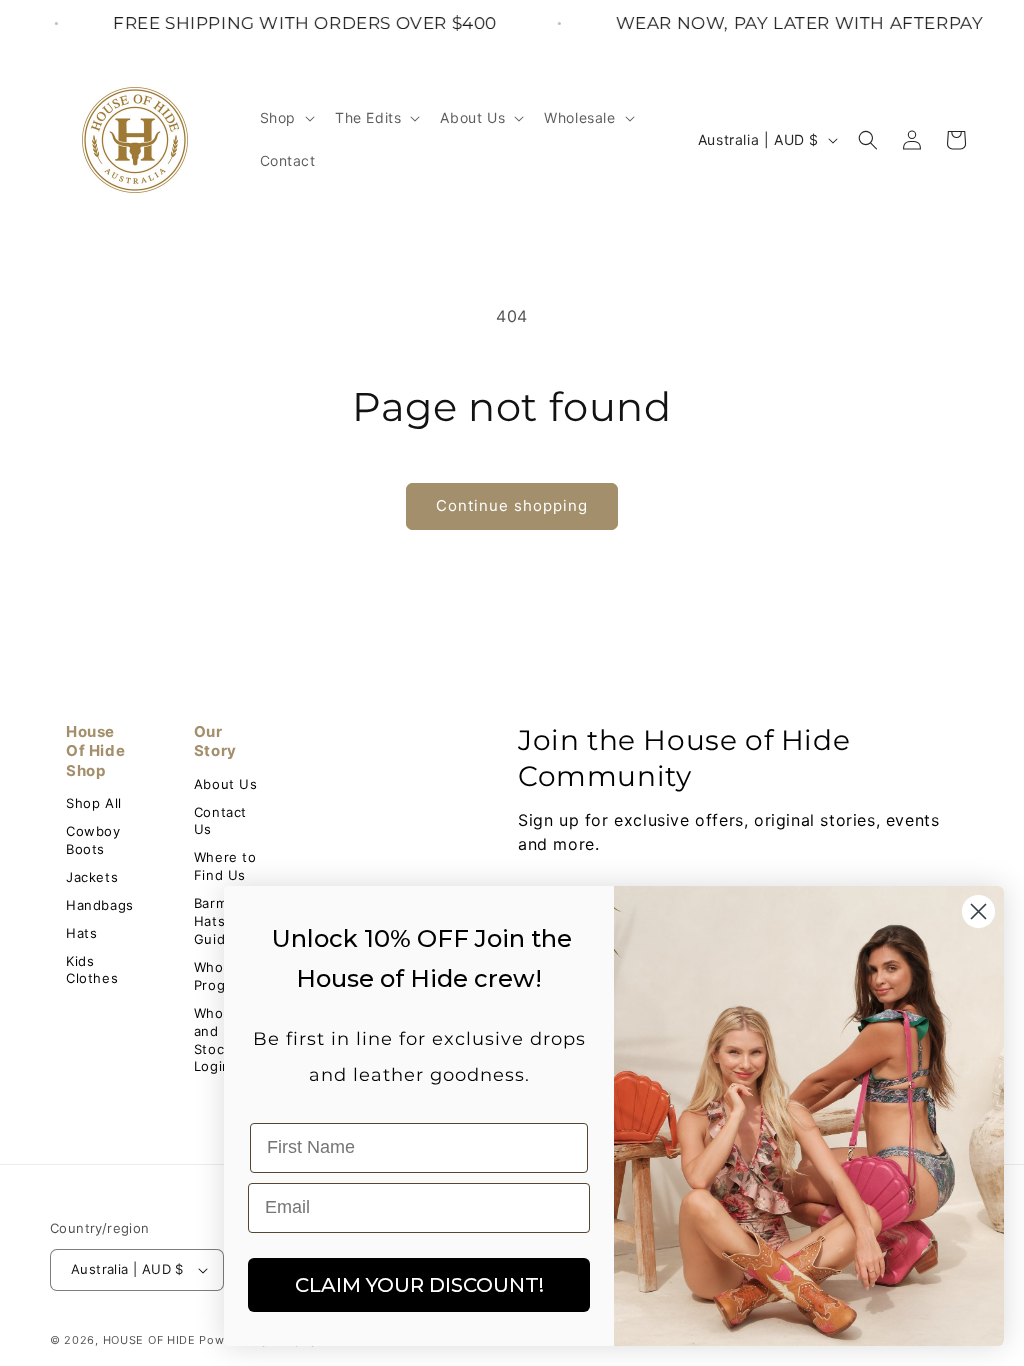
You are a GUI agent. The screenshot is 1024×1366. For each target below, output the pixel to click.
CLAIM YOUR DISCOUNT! (419, 1285)
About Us (226, 784)
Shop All (94, 803)
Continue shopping (512, 505)
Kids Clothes (92, 970)
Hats (81, 933)
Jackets (92, 877)
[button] (285, 118)
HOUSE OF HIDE (149, 1340)
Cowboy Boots (93, 840)
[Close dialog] (978, 911)
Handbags (100, 905)
